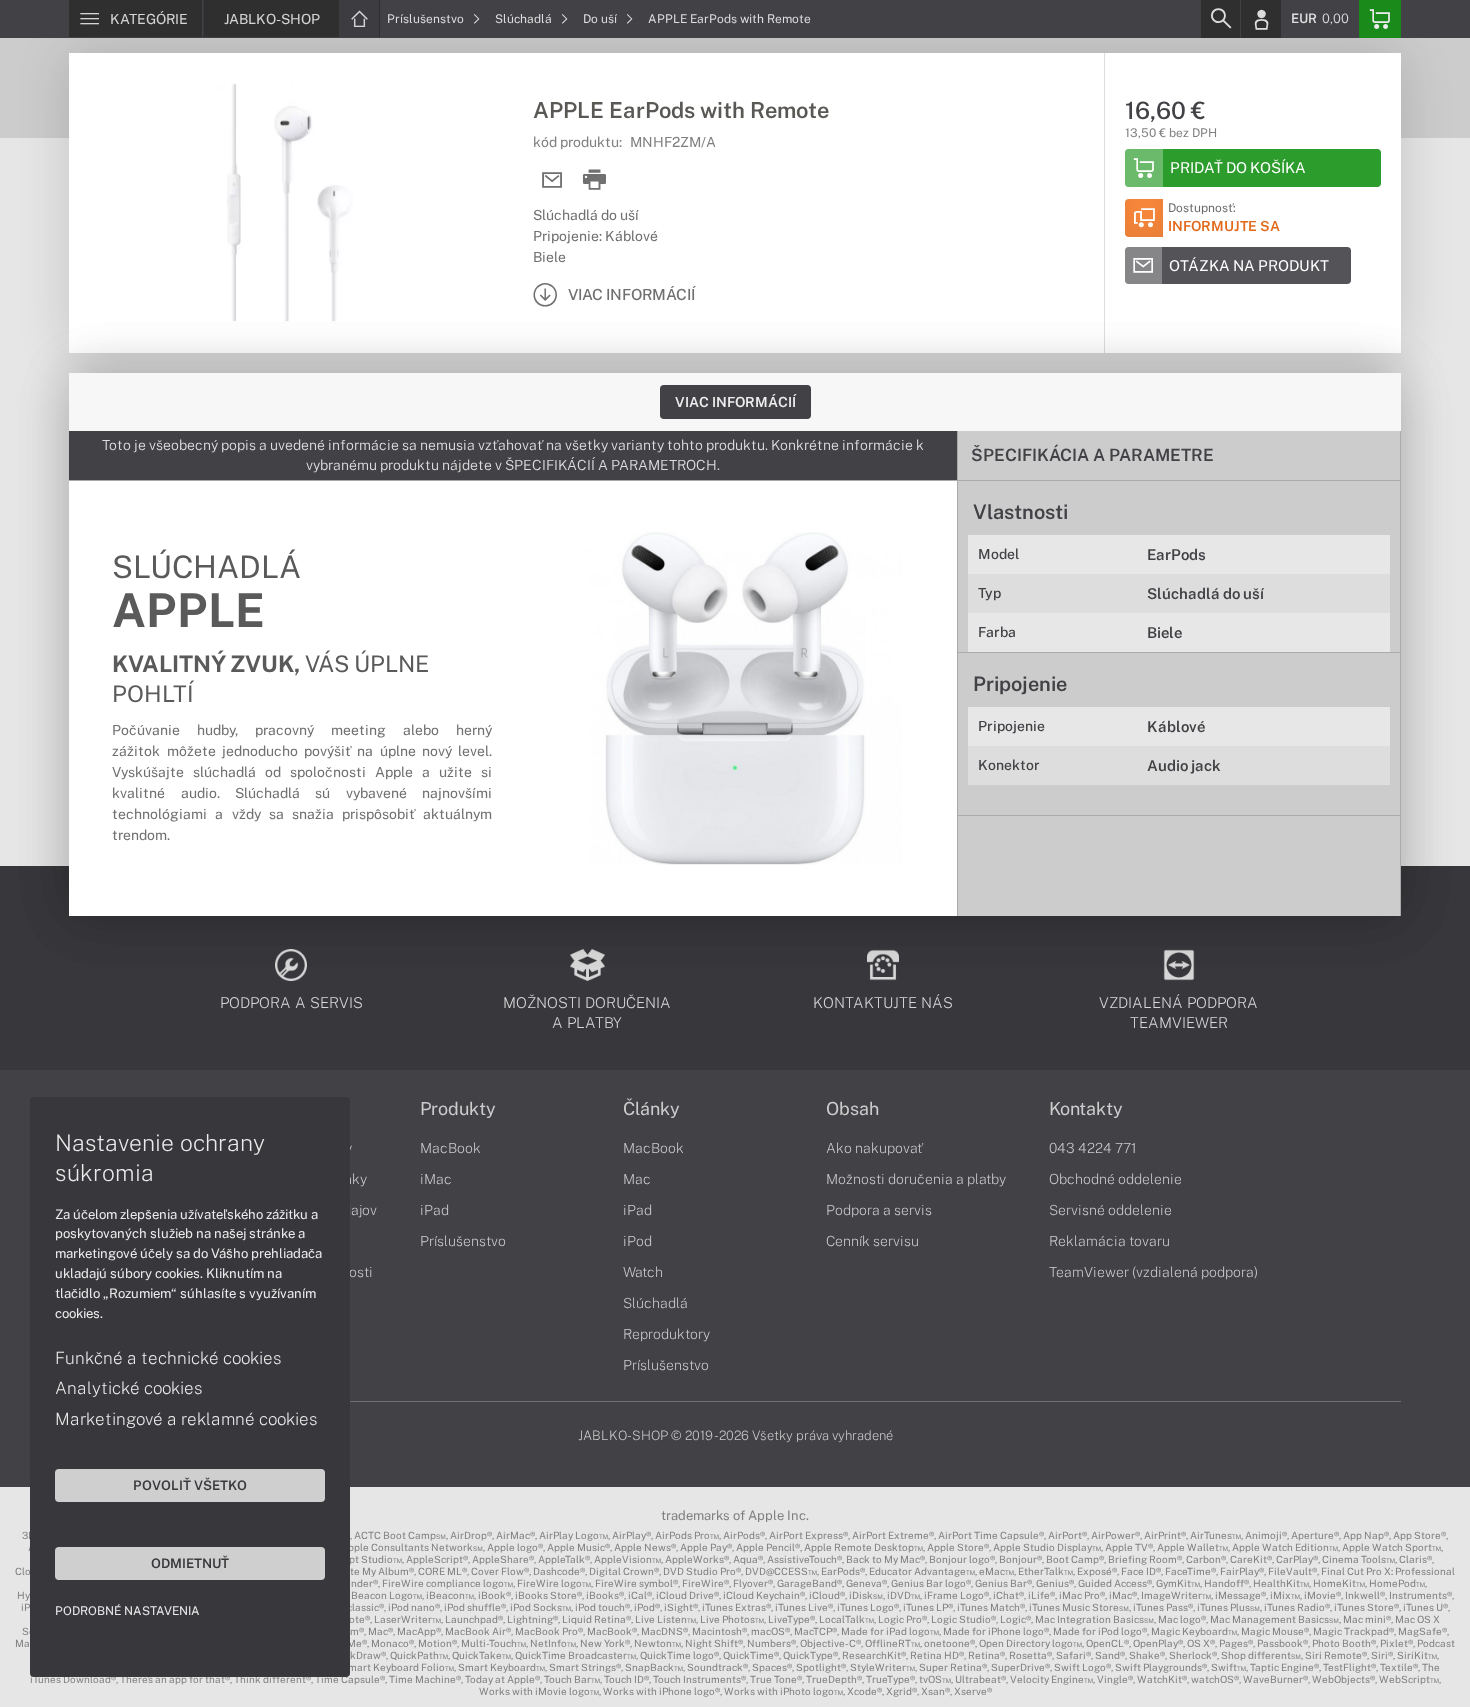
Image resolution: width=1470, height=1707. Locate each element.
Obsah (852, 1109)
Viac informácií (735, 402)
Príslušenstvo (427, 19)
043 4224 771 (1093, 1148)
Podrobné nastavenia (127, 1611)
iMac (436, 1179)
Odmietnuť (190, 1563)
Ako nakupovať (874, 1148)
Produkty (458, 1109)
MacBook (450, 1148)
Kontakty (1086, 1109)
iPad (434, 1210)
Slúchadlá (525, 19)
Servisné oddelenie (1110, 1210)
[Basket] (1380, 19)
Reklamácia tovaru (1109, 1241)
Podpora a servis (879, 1210)
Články (651, 1109)
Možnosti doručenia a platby (916, 1179)
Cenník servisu (872, 1241)
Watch (643, 1272)
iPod (637, 1241)
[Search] (1220, 19)
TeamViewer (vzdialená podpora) (1153, 1272)
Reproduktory (666, 1334)
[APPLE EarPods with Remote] (291, 203)
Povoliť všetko (190, 1485)
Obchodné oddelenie (1115, 1179)
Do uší (601, 19)
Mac (637, 1179)
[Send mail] (552, 180)
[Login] (1261, 19)
